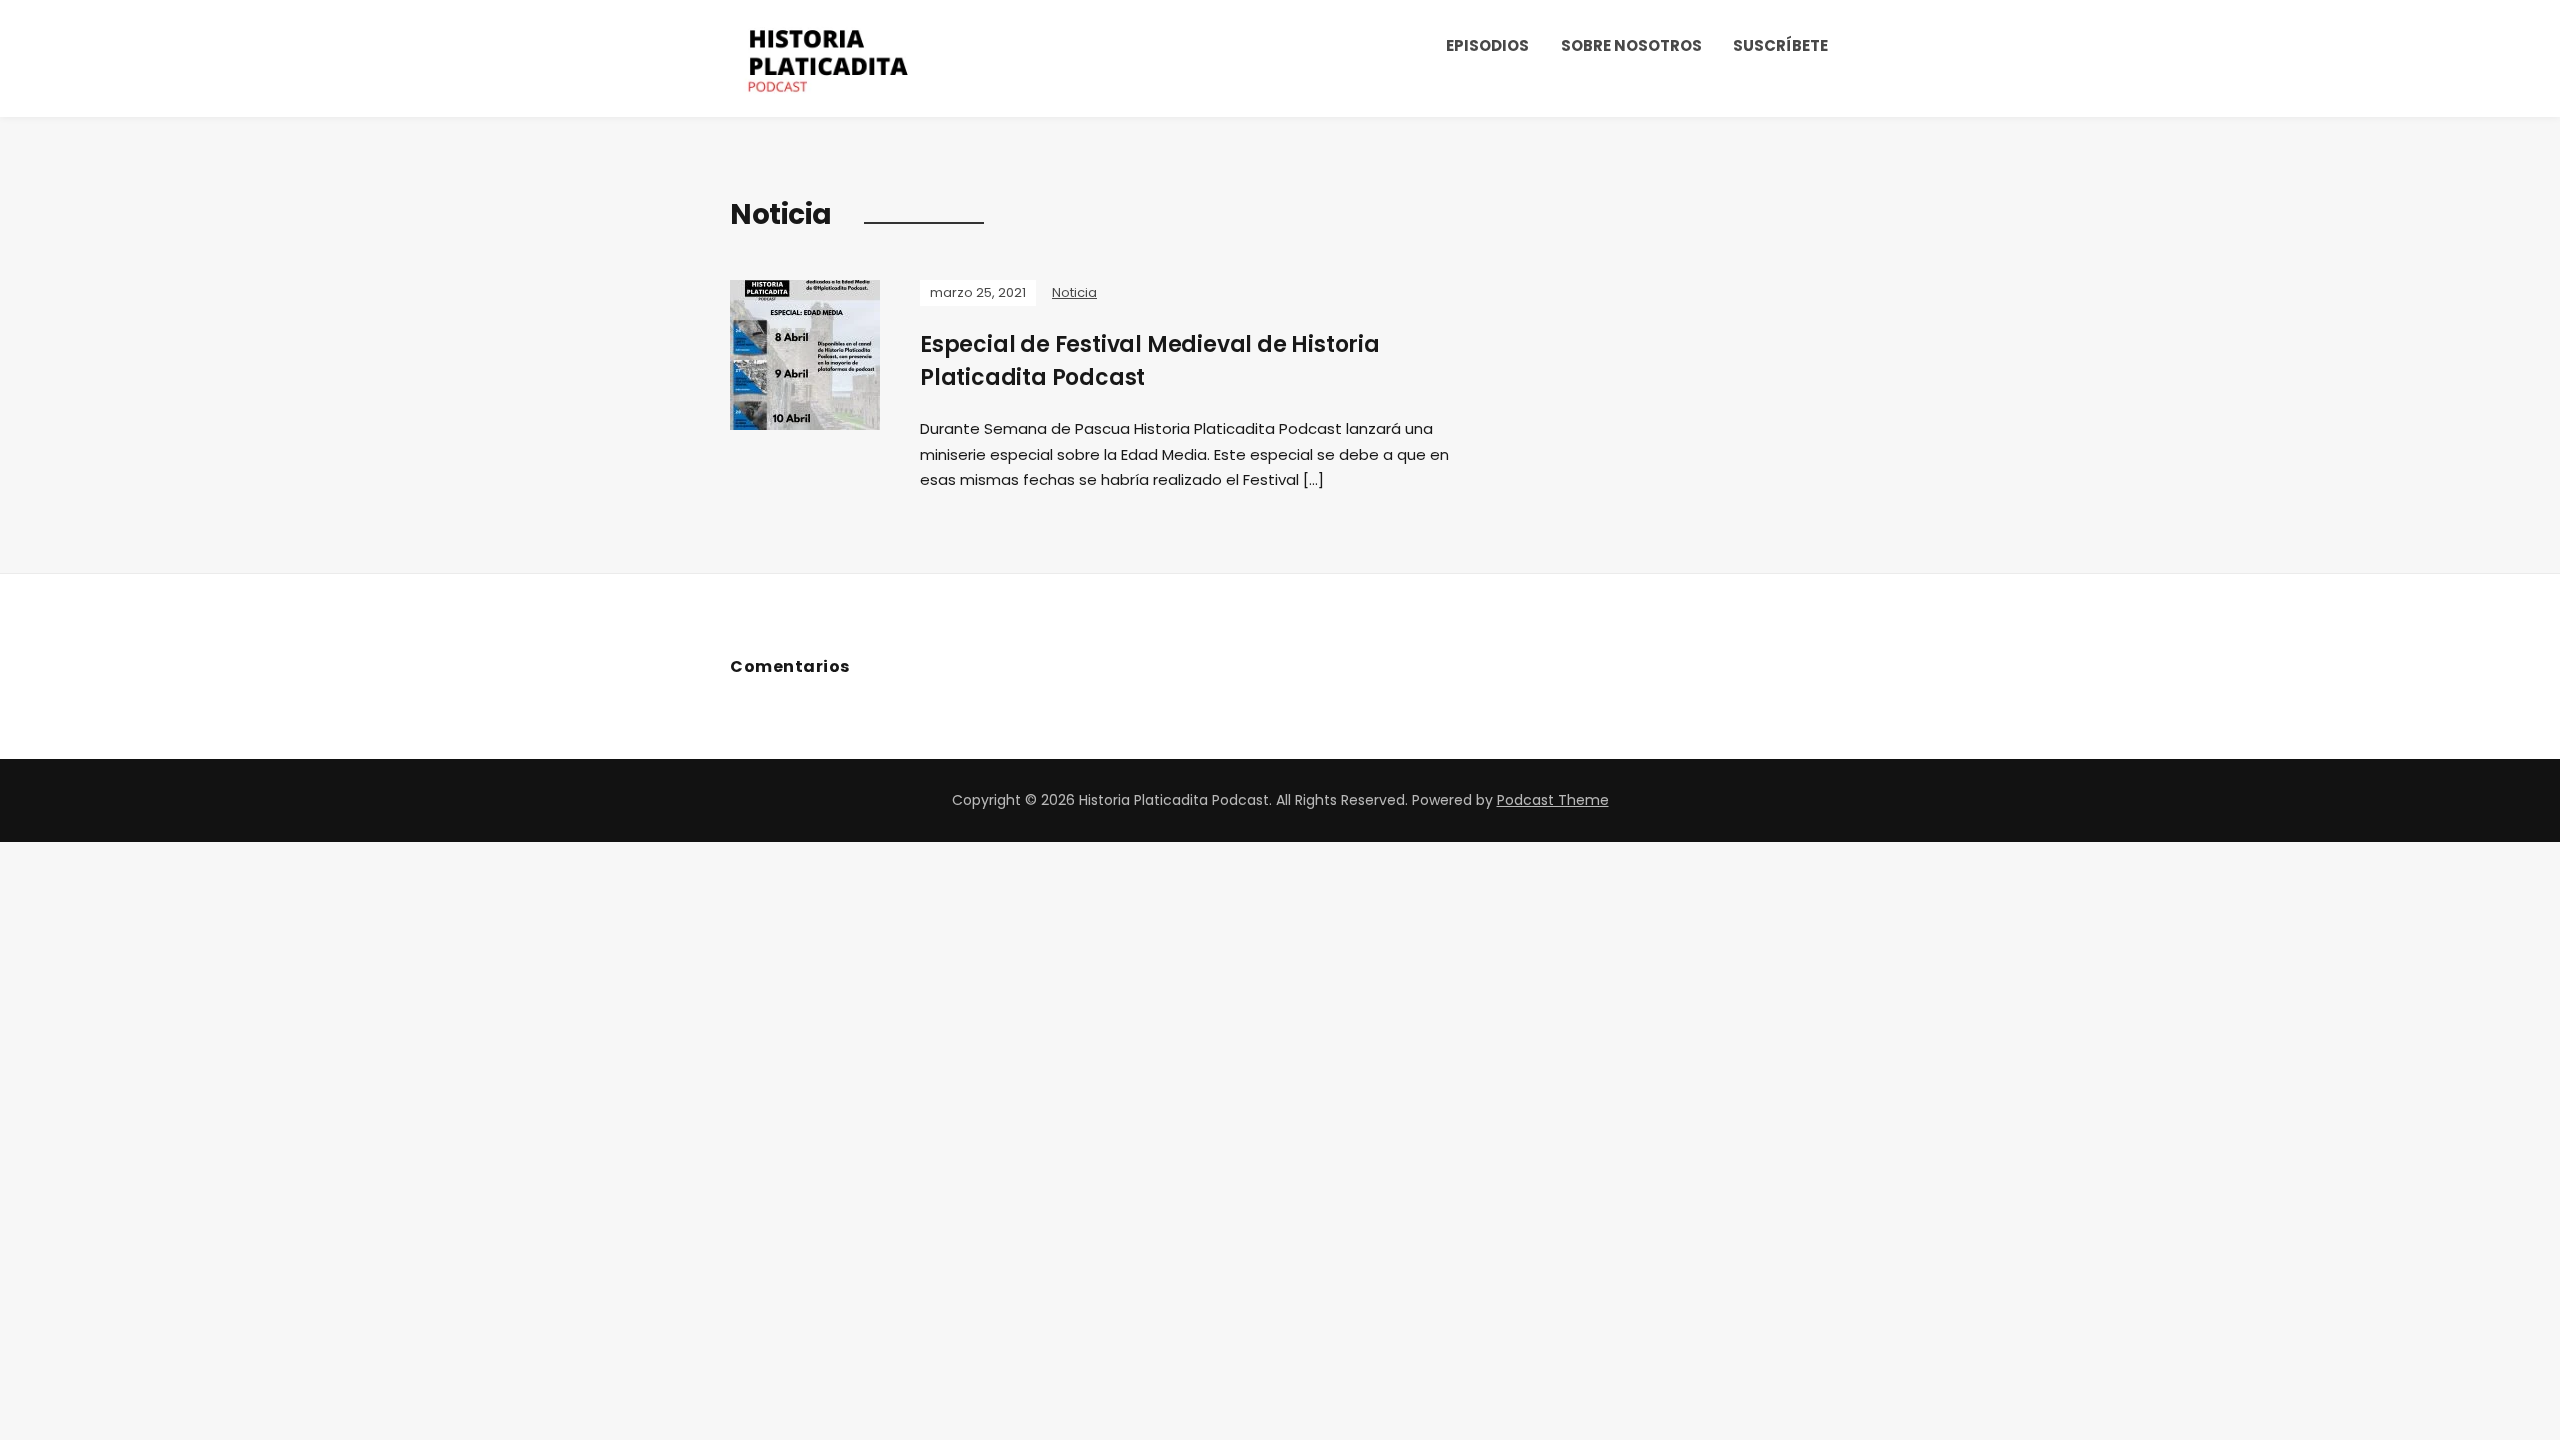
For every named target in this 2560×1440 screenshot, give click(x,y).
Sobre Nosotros (1631, 45)
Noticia (1074, 292)
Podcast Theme (1553, 800)
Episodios (1487, 45)
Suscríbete (1780, 45)
